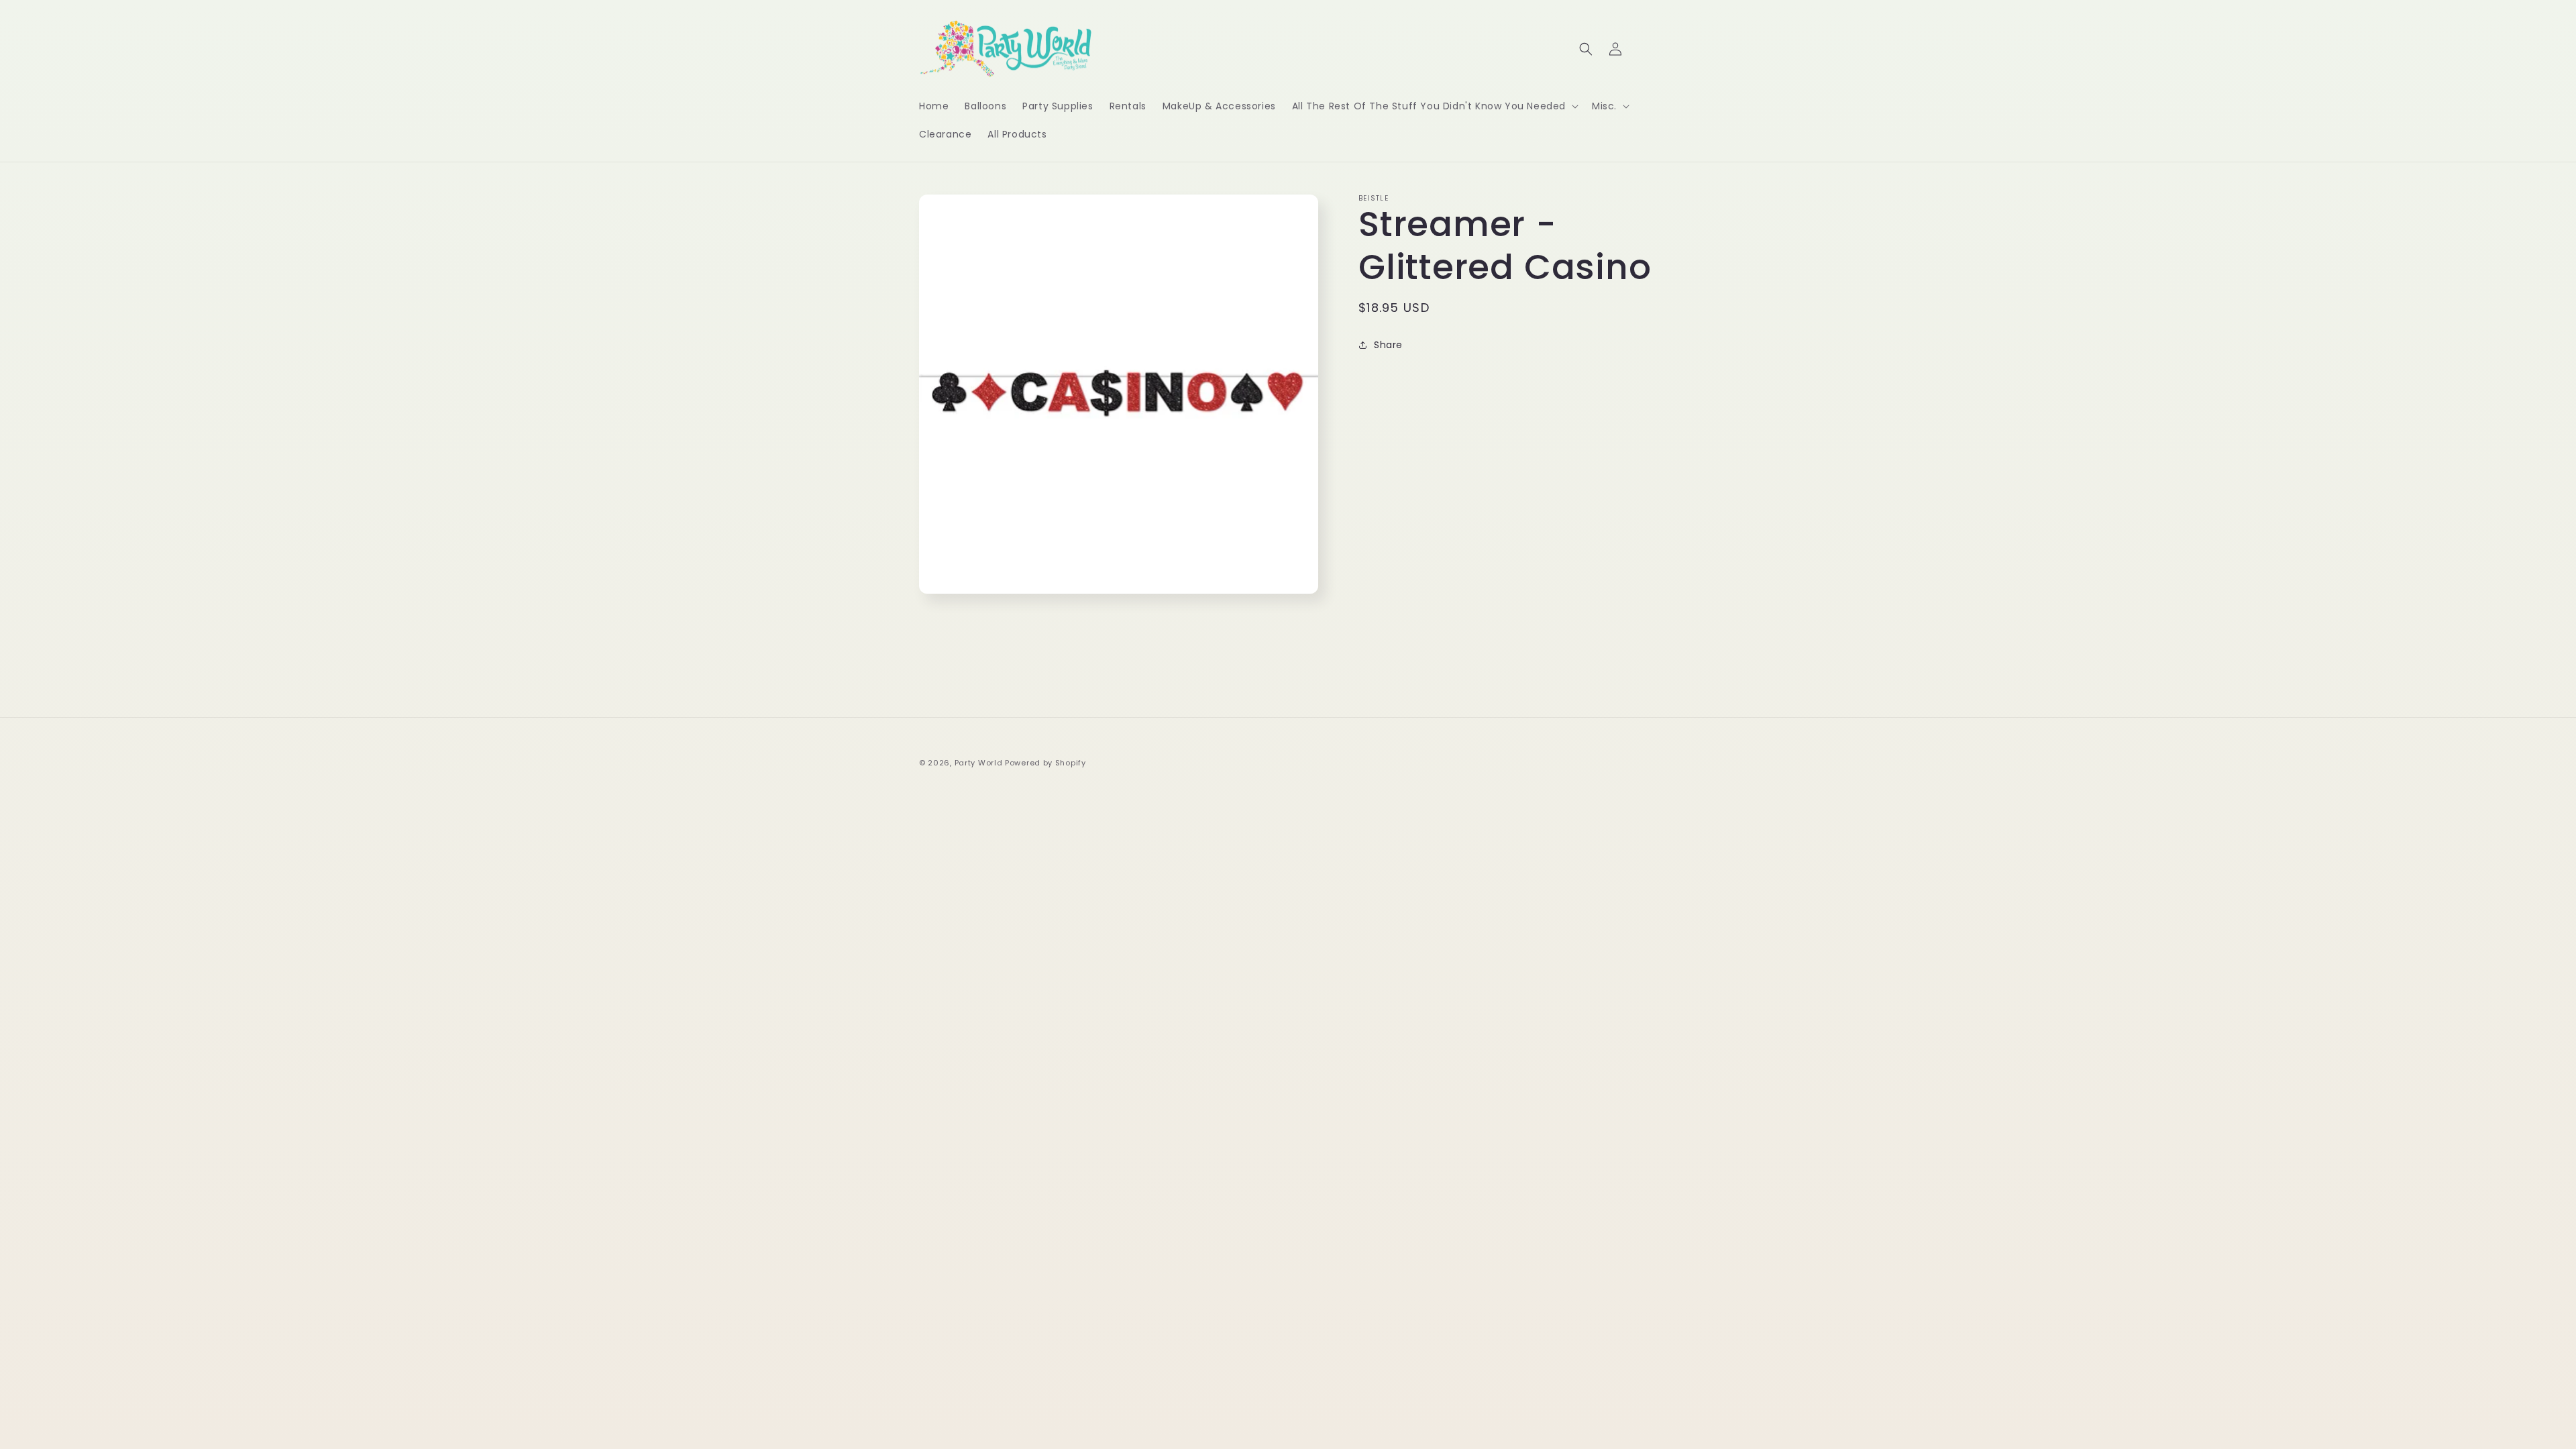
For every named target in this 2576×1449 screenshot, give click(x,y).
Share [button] (1388, 345)
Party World (979, 763)
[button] (1434, 106)
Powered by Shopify (1045, 763)
